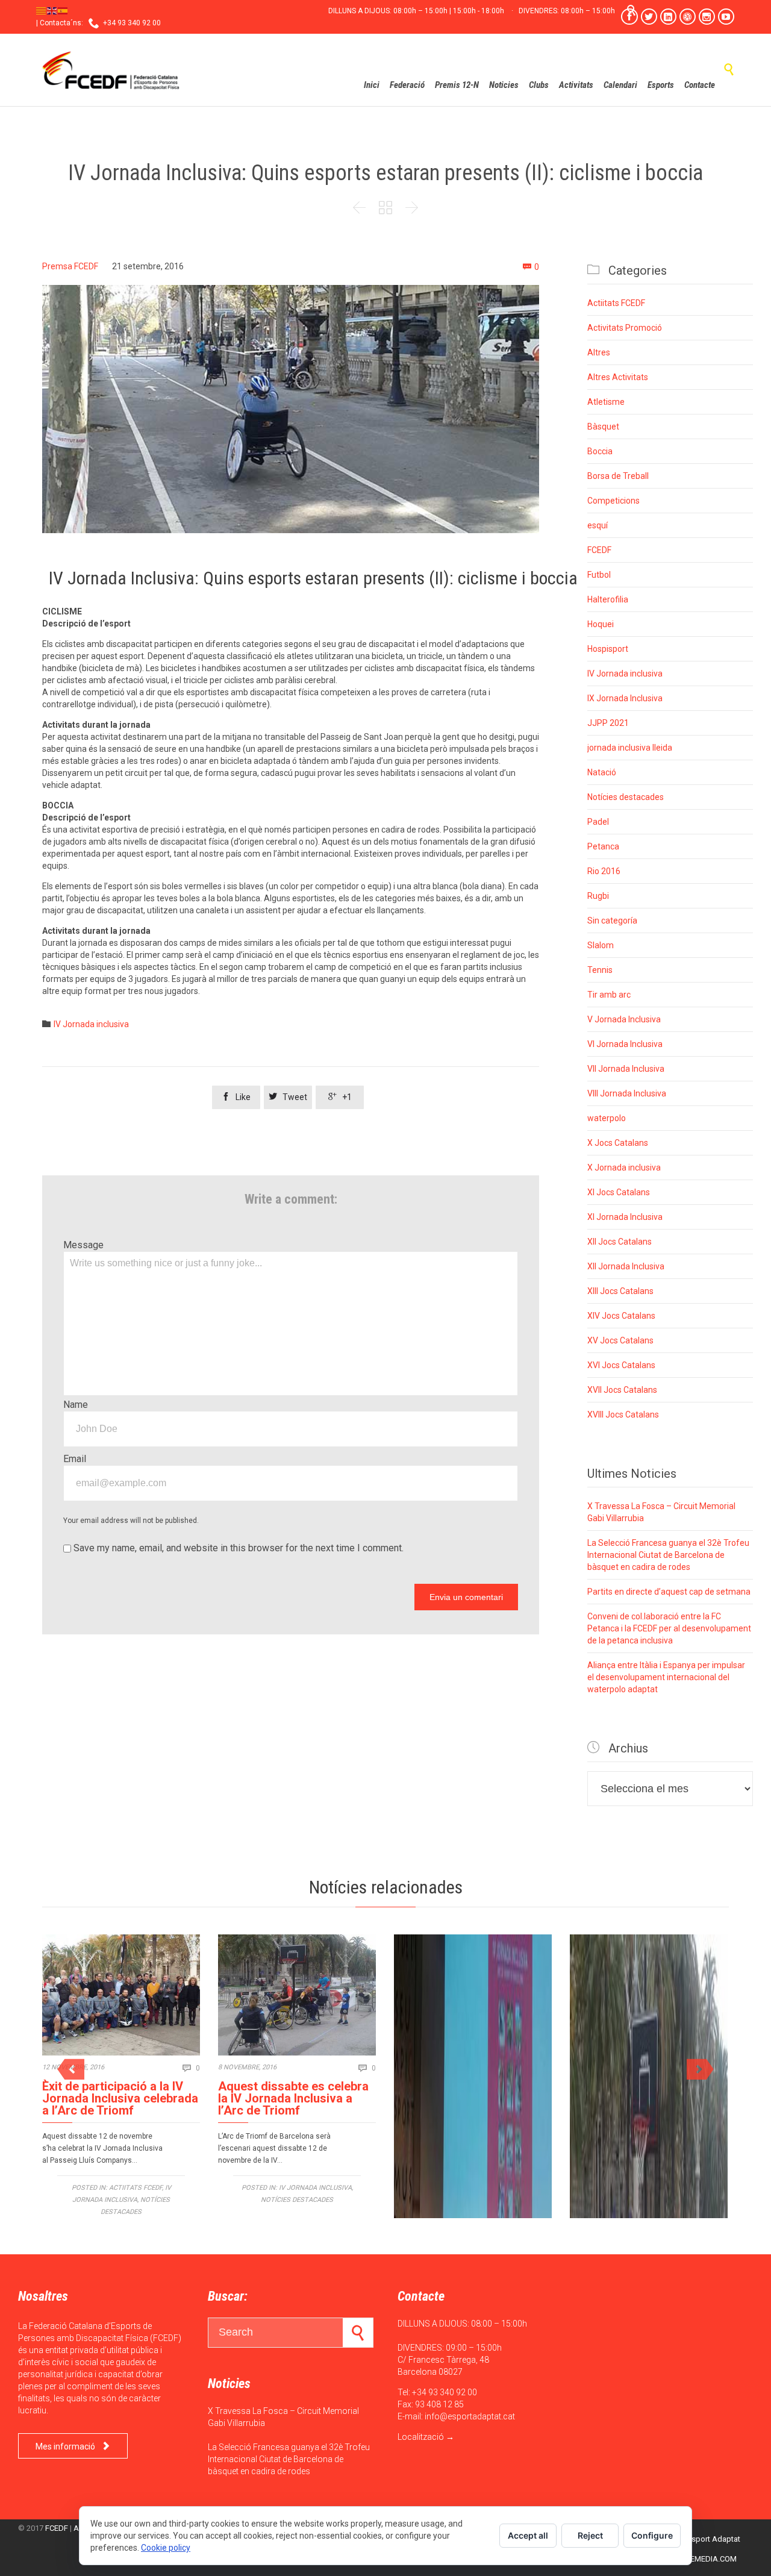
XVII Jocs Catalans (622, 1390)
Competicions (613, 501)
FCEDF (599, 550)
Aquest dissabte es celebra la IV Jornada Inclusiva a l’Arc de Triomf (293, 2098)
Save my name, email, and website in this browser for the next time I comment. (237, 1548)
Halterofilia (608, 599)
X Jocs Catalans (618, 1143)
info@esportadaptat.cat (470, 2416)
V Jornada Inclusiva (624, 1019)
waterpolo (607, 1118)
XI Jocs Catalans (619, 1192)
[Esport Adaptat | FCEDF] (111, 70)
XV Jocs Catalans (620, 1340)
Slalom (601, 945)
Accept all (528, 2535)
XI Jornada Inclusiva (625, 1217)
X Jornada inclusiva (624, 1168)
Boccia (600, 451)
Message (83, 1245)
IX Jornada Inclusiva (625, 698)
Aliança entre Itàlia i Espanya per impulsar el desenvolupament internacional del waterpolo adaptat (666, 1677)
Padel (598, 822)
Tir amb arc (609, 995)
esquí (598, 525)
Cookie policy (166, 2548)
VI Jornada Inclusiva (625, 1044)
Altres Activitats (618, 377)
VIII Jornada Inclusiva (627, 1093)
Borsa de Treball (618, 476)
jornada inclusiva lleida (630, 748)
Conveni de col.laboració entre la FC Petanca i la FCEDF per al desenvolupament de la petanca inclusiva (669, 1628)
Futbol (599, 575)
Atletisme (606, 402)
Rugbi (598, 896)
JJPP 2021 (608, 723)
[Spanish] (63, 10)
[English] (52, 10)
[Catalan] (42, 10)
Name (76, 1405)
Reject (590, 2535)
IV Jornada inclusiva (91, 1024)
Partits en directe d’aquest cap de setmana (669, 1592)
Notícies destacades (626, 797)
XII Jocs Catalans (620, 1242)
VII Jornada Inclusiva (626, 1069)
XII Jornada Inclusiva (626, 1266)
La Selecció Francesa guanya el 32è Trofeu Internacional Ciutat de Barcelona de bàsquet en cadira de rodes (668, 1555)
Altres (599, 352)
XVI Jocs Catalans (621, 1365)
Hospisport (608, 649)
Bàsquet (603, 427)
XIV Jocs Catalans (621, 1316)
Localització (421, 2437)
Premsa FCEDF (70, 266)
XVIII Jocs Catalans (623, 1415)
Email (75, 1459)
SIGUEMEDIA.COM (705, 2559)
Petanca (603, 846)
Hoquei (601, 624)
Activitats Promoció (625, 328)
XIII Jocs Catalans (620, 1291)
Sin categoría (612, 921)
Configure (652, 2535)
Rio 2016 (604, 871)
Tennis (600, 970)
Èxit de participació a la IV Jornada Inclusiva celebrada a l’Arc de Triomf (120, 2098)
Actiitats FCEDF (616, 303)
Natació (602, 772)
